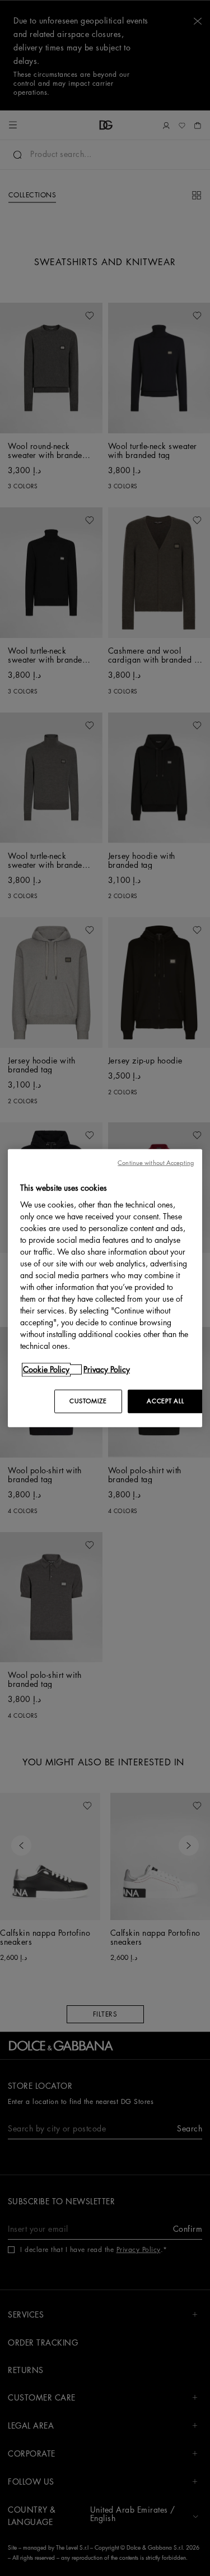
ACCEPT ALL (165, 1401)
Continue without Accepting (156, 1162)
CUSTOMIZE (88, 1401)
